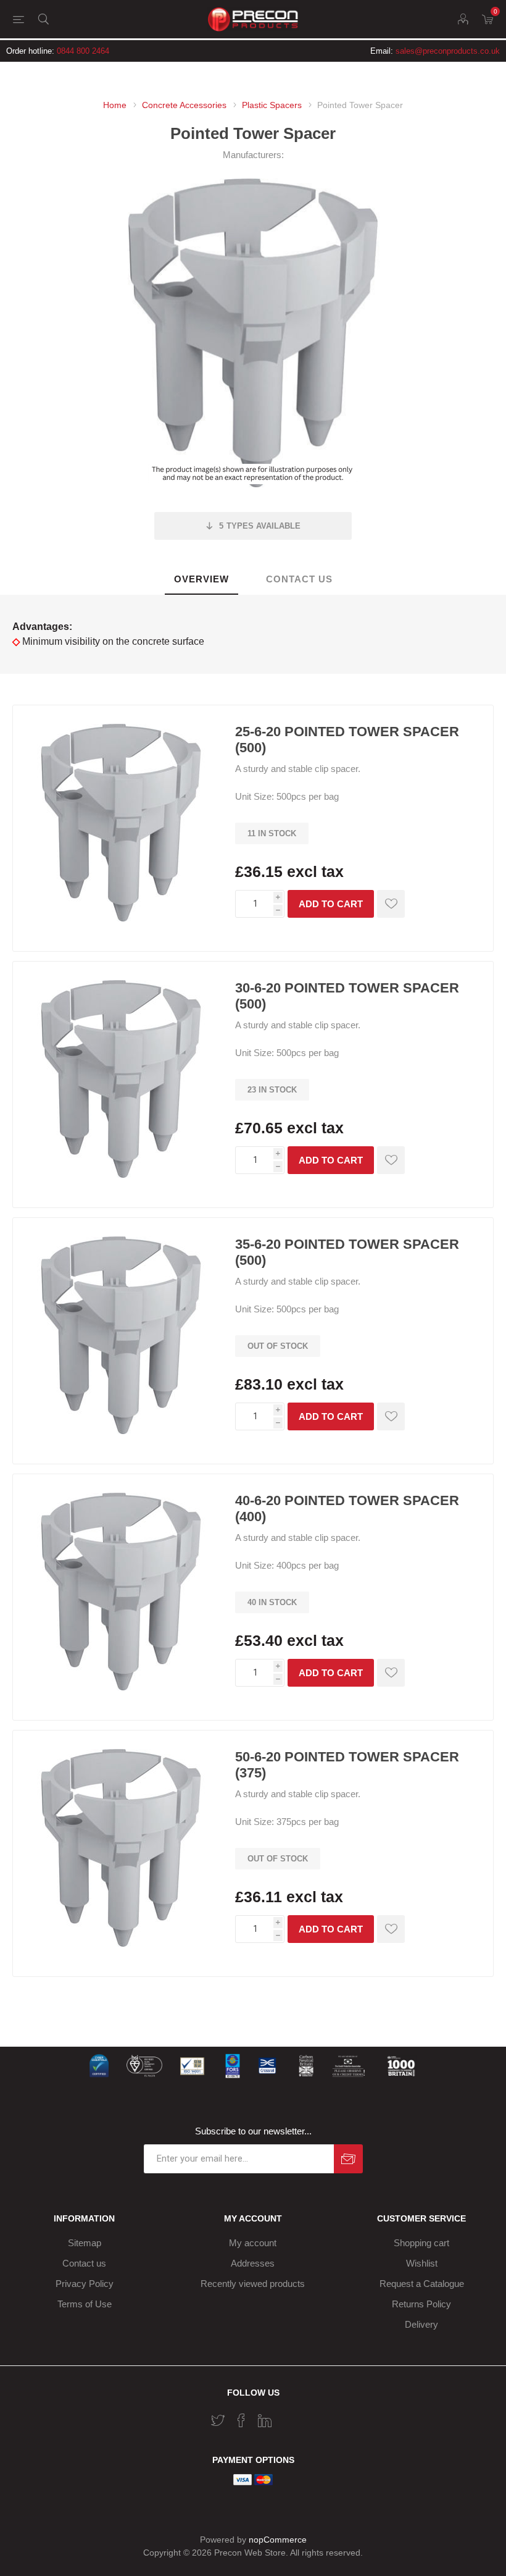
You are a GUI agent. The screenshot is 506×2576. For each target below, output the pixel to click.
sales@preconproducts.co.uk (448, 51)
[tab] (201, 580)
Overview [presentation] (201, 579)
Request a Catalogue (422, 2284)
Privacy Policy (85, 2284)
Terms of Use (85, 2304)
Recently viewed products (253, 2284)
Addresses (253, 2263)
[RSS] (288, 2417)
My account (253, 2243)
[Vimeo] (265, 2420)
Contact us (84, 2263)
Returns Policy (421, 2304)
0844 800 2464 (83, 51)
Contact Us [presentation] (299, 579)
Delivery (421, 2324)
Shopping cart (421, 2243)
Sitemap (85, 2243)
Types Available (260, 526)
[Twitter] (218, 2420)
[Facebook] (241, 2420)
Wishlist (422, 2263)
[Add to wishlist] (391, 904)
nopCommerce (278, 2540)
